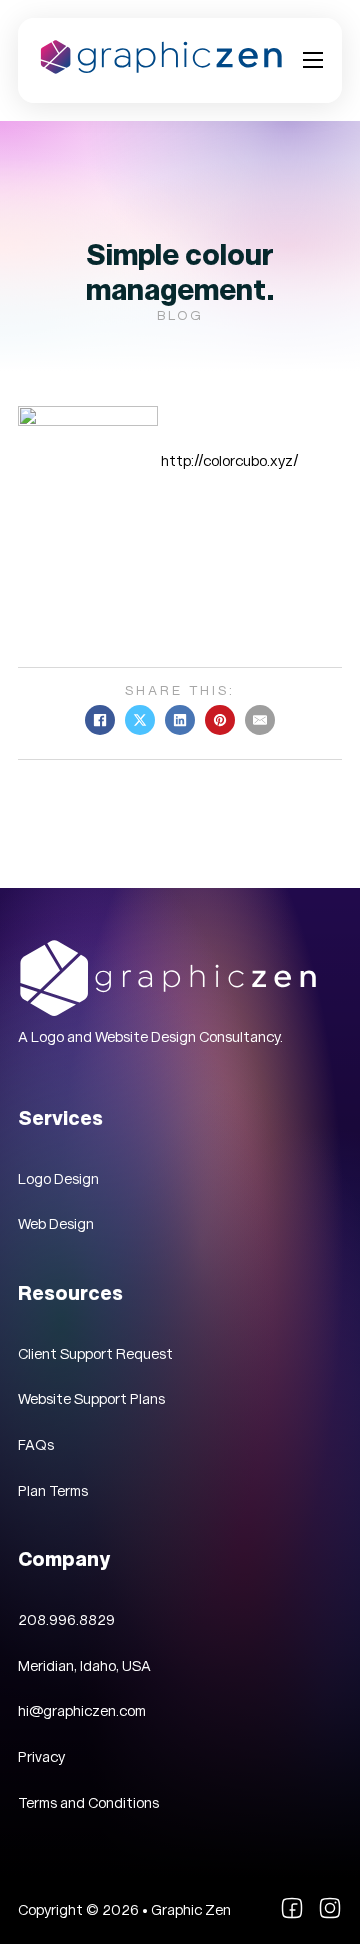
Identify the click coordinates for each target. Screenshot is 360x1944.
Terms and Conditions (88, 1803)
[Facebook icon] (292, 1915)
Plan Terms (53, 1491)
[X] (140, 720)
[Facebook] (100, 720)
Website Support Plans (91, 1399)
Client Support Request (95, 1354)
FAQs (36, 1445)
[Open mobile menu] (313, 60)
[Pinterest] (220, 720)
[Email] (260, 720)
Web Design (56, 1224)
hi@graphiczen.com (82, 1711)
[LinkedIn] (180, 720)
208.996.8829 (66, 1620)
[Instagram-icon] (330, 1915)
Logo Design (58, 1179)
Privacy (41, 1757)
